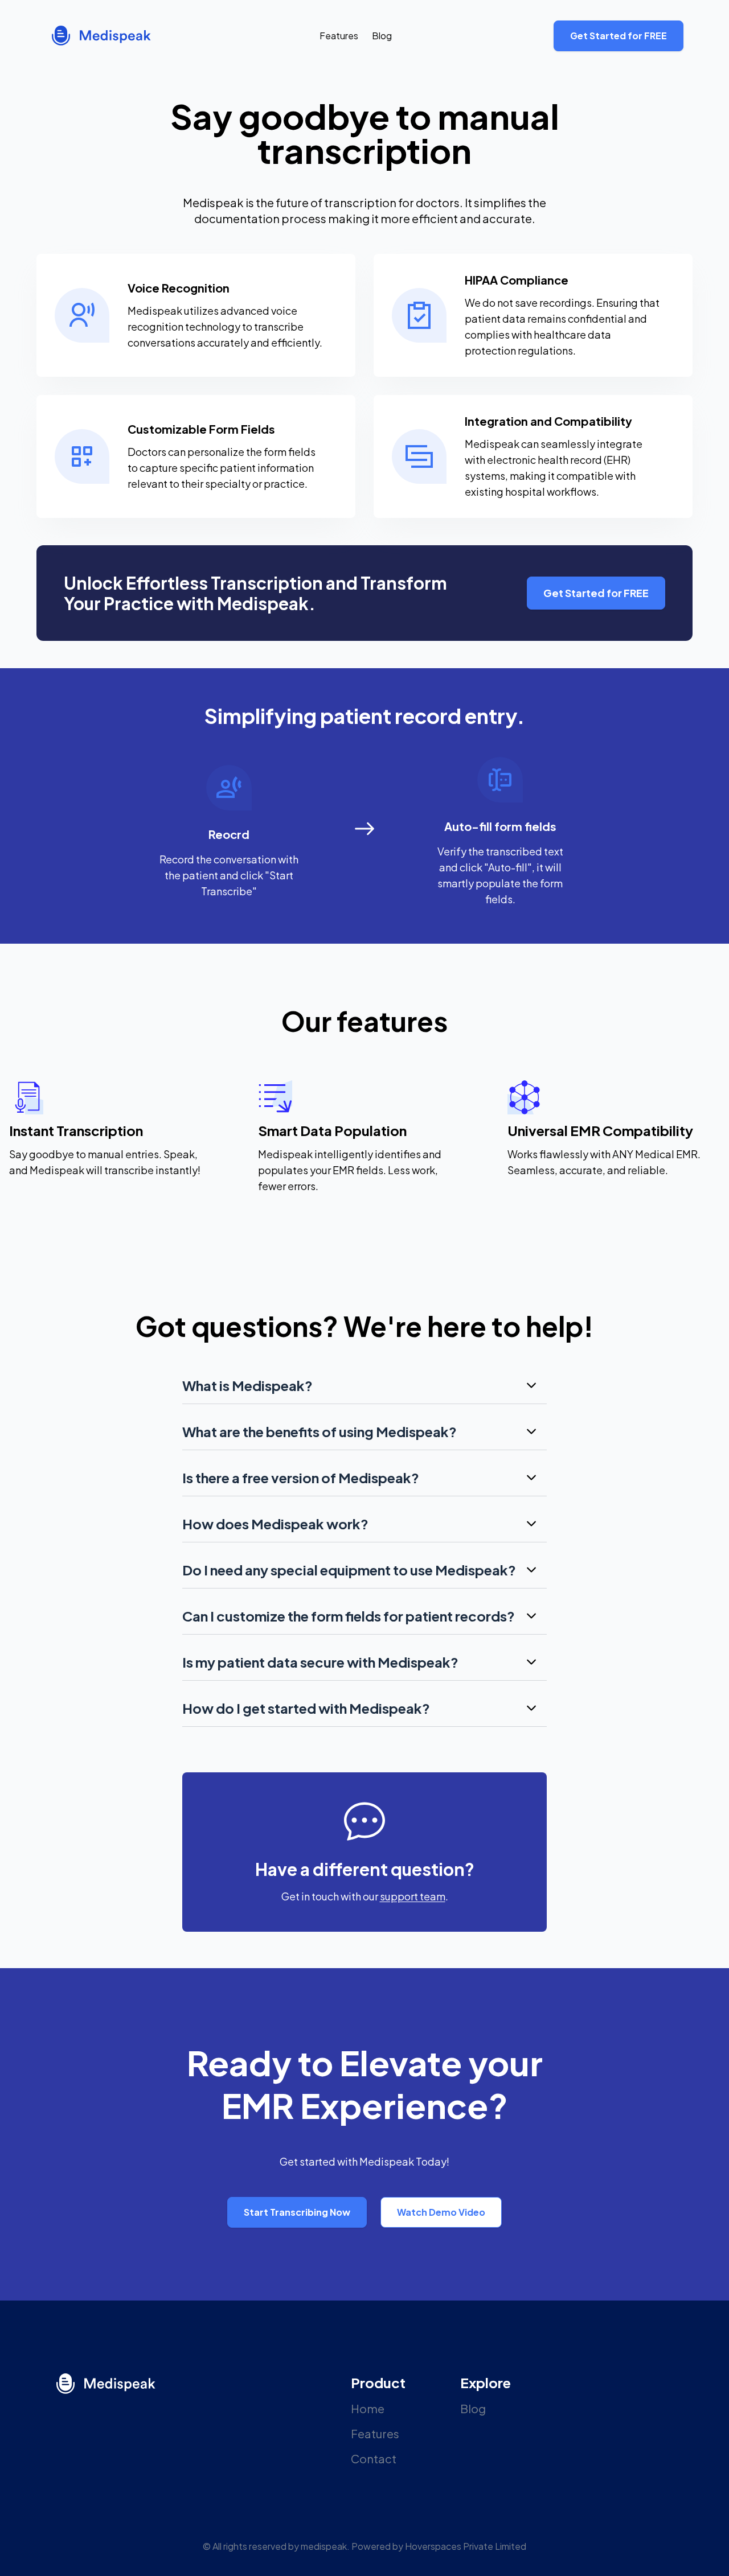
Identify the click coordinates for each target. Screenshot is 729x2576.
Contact (374, 2458)
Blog (382, 36)
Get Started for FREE (619, 36)
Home (368, 2408)
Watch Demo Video (441, 2212)
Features (339, 36)
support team (413, 1896)
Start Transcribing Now (297, 2212)
